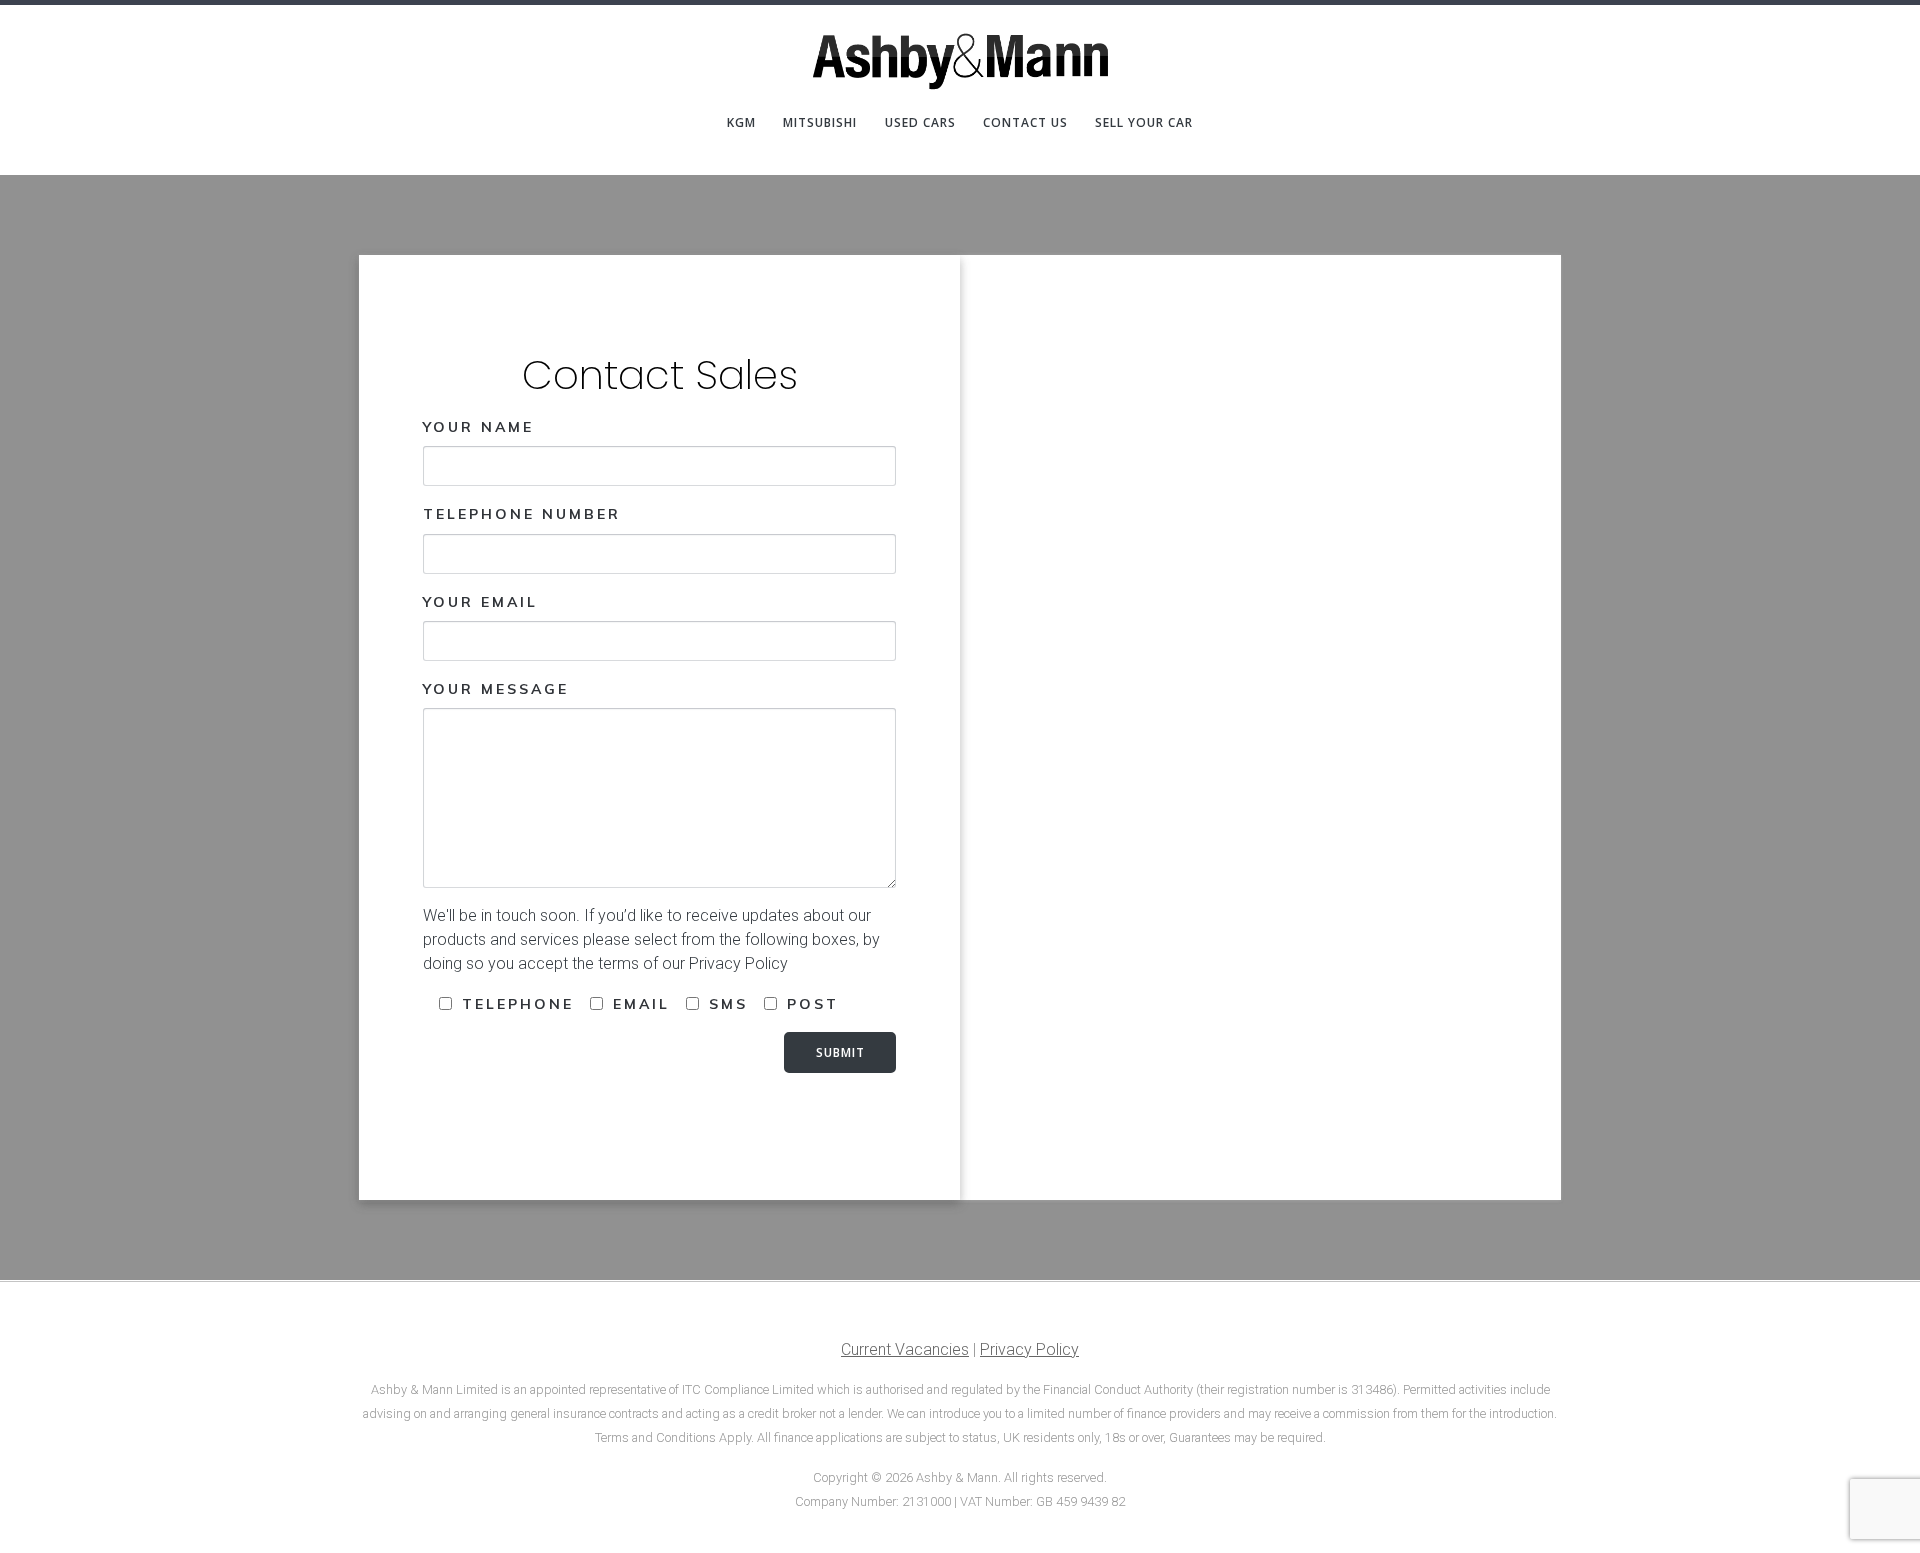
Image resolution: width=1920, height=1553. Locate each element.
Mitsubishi (820, 123)
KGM (741, 123)
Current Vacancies (905, 1349)
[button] (1877, 28)
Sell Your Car (1144, 123)
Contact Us (1025, 123)
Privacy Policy (1029, 1349)
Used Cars (920, 123)
